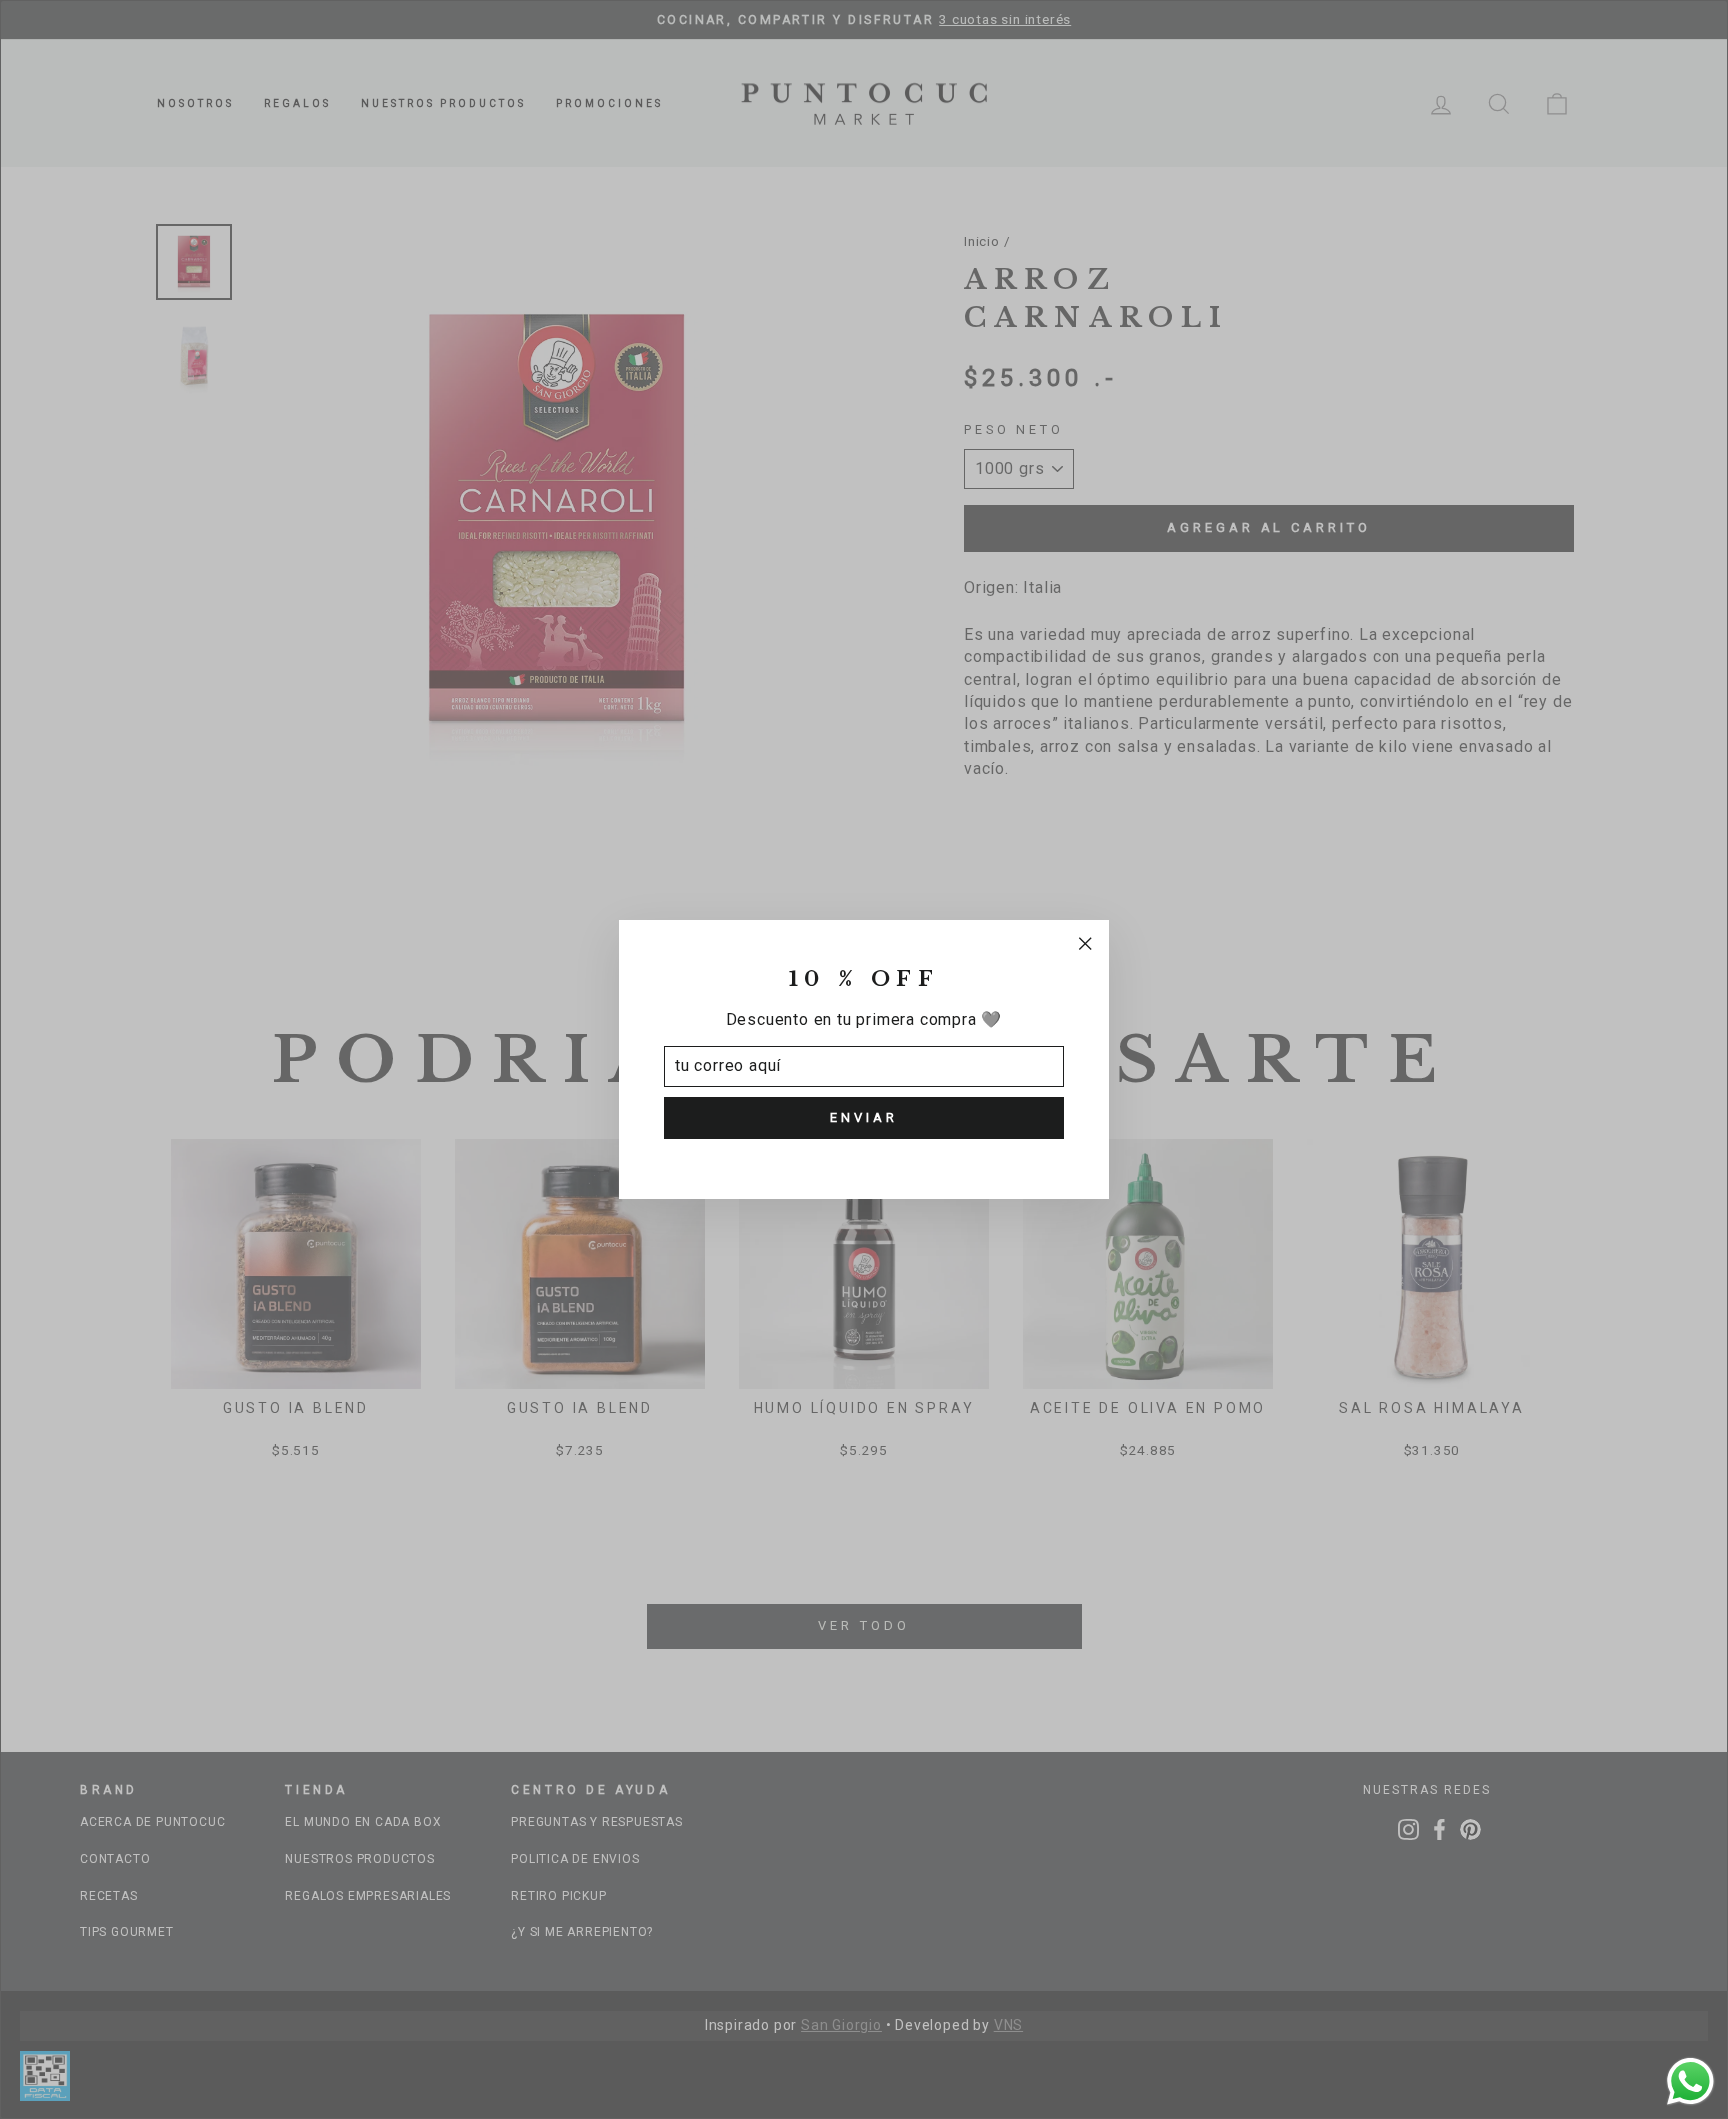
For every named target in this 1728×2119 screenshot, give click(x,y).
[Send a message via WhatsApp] (1690, 2081)
